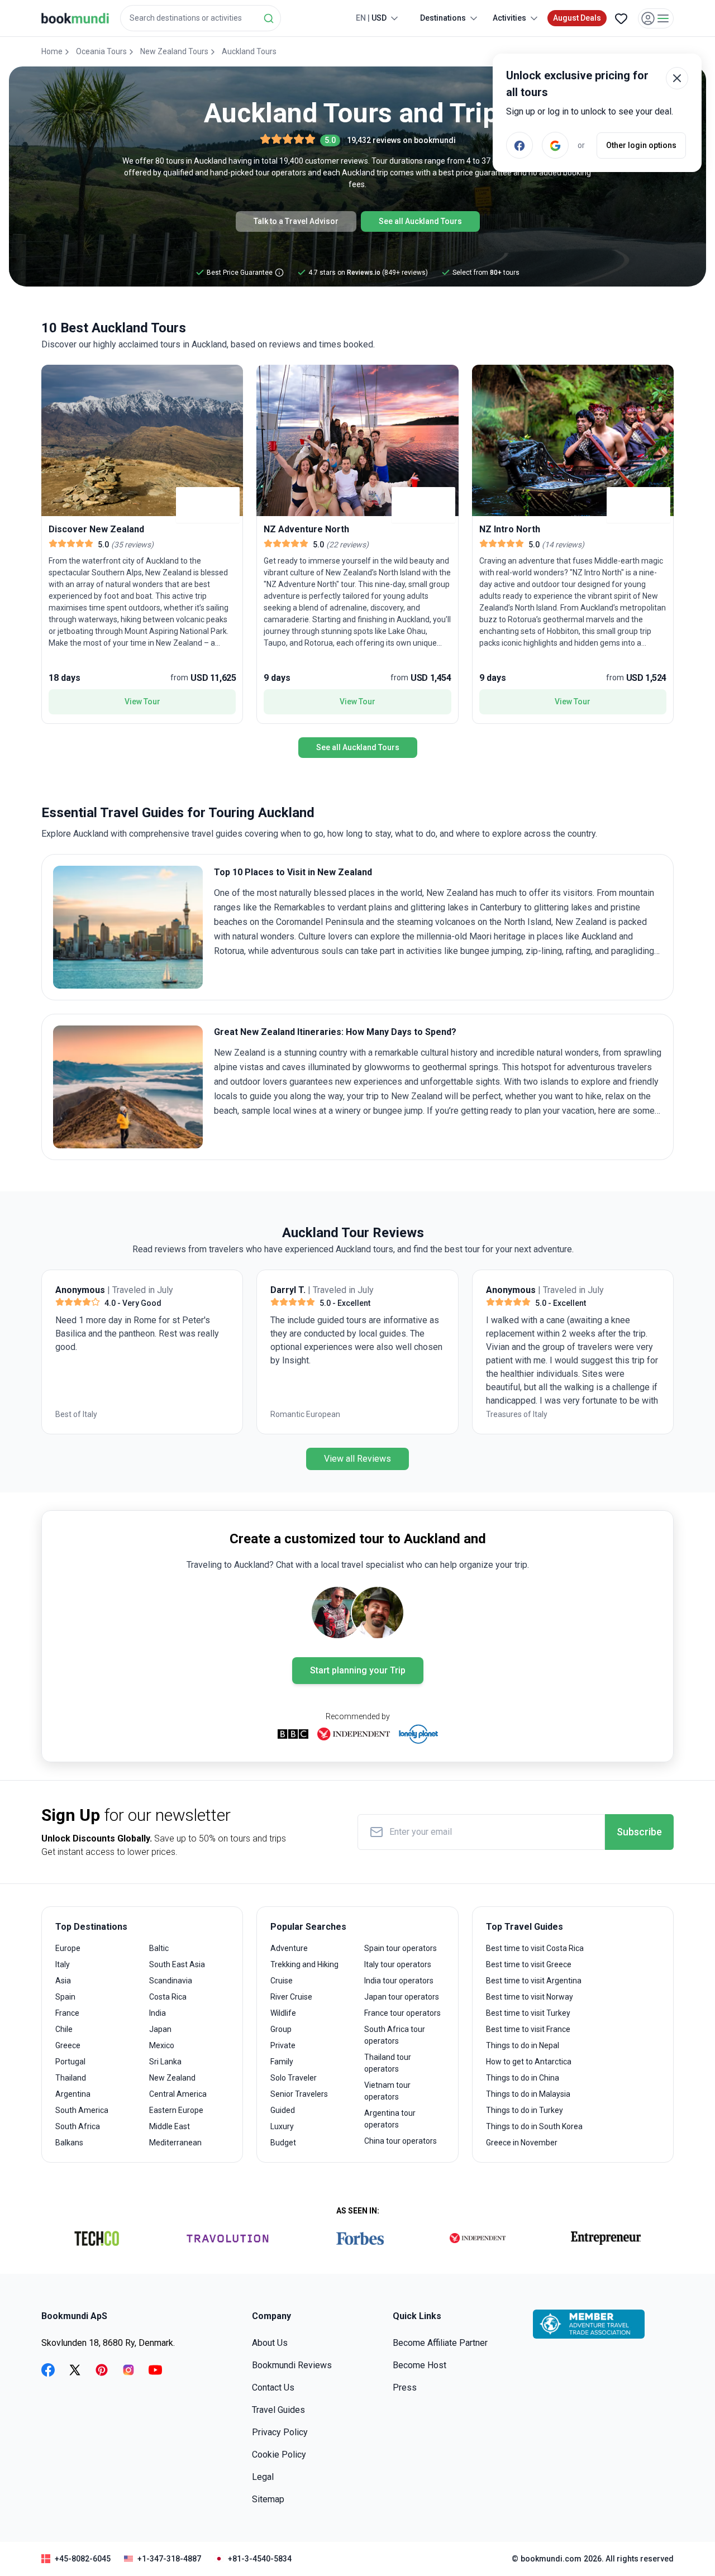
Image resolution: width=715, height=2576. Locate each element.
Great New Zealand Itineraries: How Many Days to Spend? (335, 1032)
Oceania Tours (101, 51)
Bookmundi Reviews (292, 2365)
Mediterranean (175, 2143)
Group (281, 2029)
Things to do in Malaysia (528, 2094)
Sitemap (268, 2499)
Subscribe (639, 1832)
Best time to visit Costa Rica (535, 1948)
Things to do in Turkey (525, 2110)
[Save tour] (53, 376)
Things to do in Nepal (523, 2045)
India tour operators (399, 1981)
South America (82, 2110)
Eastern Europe (176, 2110)
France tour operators (402, 2013)
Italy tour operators (398, 1964)
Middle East (170, 2126)
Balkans (69, 2143)
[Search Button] (269, 18)
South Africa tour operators (395, 2035)
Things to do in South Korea (534, 2126)
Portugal (70, 2062)
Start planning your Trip (358, 1670)
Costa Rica (168, 1997)
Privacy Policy (280, 2432)
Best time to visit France (528, 2029)
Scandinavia (171, 1981)
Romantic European (305, 1414)
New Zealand (172, 2078)
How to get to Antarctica (529, 2062)
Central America (178, 2094)
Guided (283, 2110)
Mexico (162, 2045)
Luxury (282, 2126)
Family (282, 2062)
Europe (68, 1948)
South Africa (78, 2126)
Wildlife (283, 2013)
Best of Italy (76, 1414)
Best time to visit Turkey (528, 2013)
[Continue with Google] (555, 145)
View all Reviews (357, 1459)
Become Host (420, 2365)
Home (52, 51)
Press (405, 2387)
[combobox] (201, 18)
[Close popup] (677, 78)
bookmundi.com (551, 2559)
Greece (68, 2045)
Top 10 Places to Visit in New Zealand (293, 872)
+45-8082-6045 (83, 2559)
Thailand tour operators (388, 2063)
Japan (160, 2029)
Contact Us (273, 2387)
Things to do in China (523, 2078)
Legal (263, 2477)
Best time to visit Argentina (534, 1981)
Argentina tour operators (390, 2119)
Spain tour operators (401, 1948)
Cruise (282, 1981)
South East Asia (177, 1964)
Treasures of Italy (517, 1414)
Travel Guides (278, 2410)
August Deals (577, 18)
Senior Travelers (299, 2094)
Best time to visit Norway (530, 1997)
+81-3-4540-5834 (260, 2559)
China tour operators (401, 2141)
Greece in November (522, 2143)
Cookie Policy (279, 2455)
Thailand (71, 2078)
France (67, 2013)
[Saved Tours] (621, 18)
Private (283, 2045)
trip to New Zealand (404, 1096)
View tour (142, 702)
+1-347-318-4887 (169, 2559)
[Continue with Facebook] (519, 145)
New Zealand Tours (174, 51)
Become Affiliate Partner (440, 2343)
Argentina (73, 2094)
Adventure (289, 1948)
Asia (63, 1981)
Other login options (641, 145)
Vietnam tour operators (387, 2091)
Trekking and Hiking (304, 1964)
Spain (65, 1997)
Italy (63, 1964)
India (158, 2013)
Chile (64, 2029)
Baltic (159, 1948)
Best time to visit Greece (529, 1964)
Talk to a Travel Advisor (296, 221)
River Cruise (291, 1997)
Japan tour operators (402, 1997)
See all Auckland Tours (420, 221)
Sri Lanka (165, 2062)
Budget (283, 2143)
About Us (270, 2343)
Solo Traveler (294, 2078)
